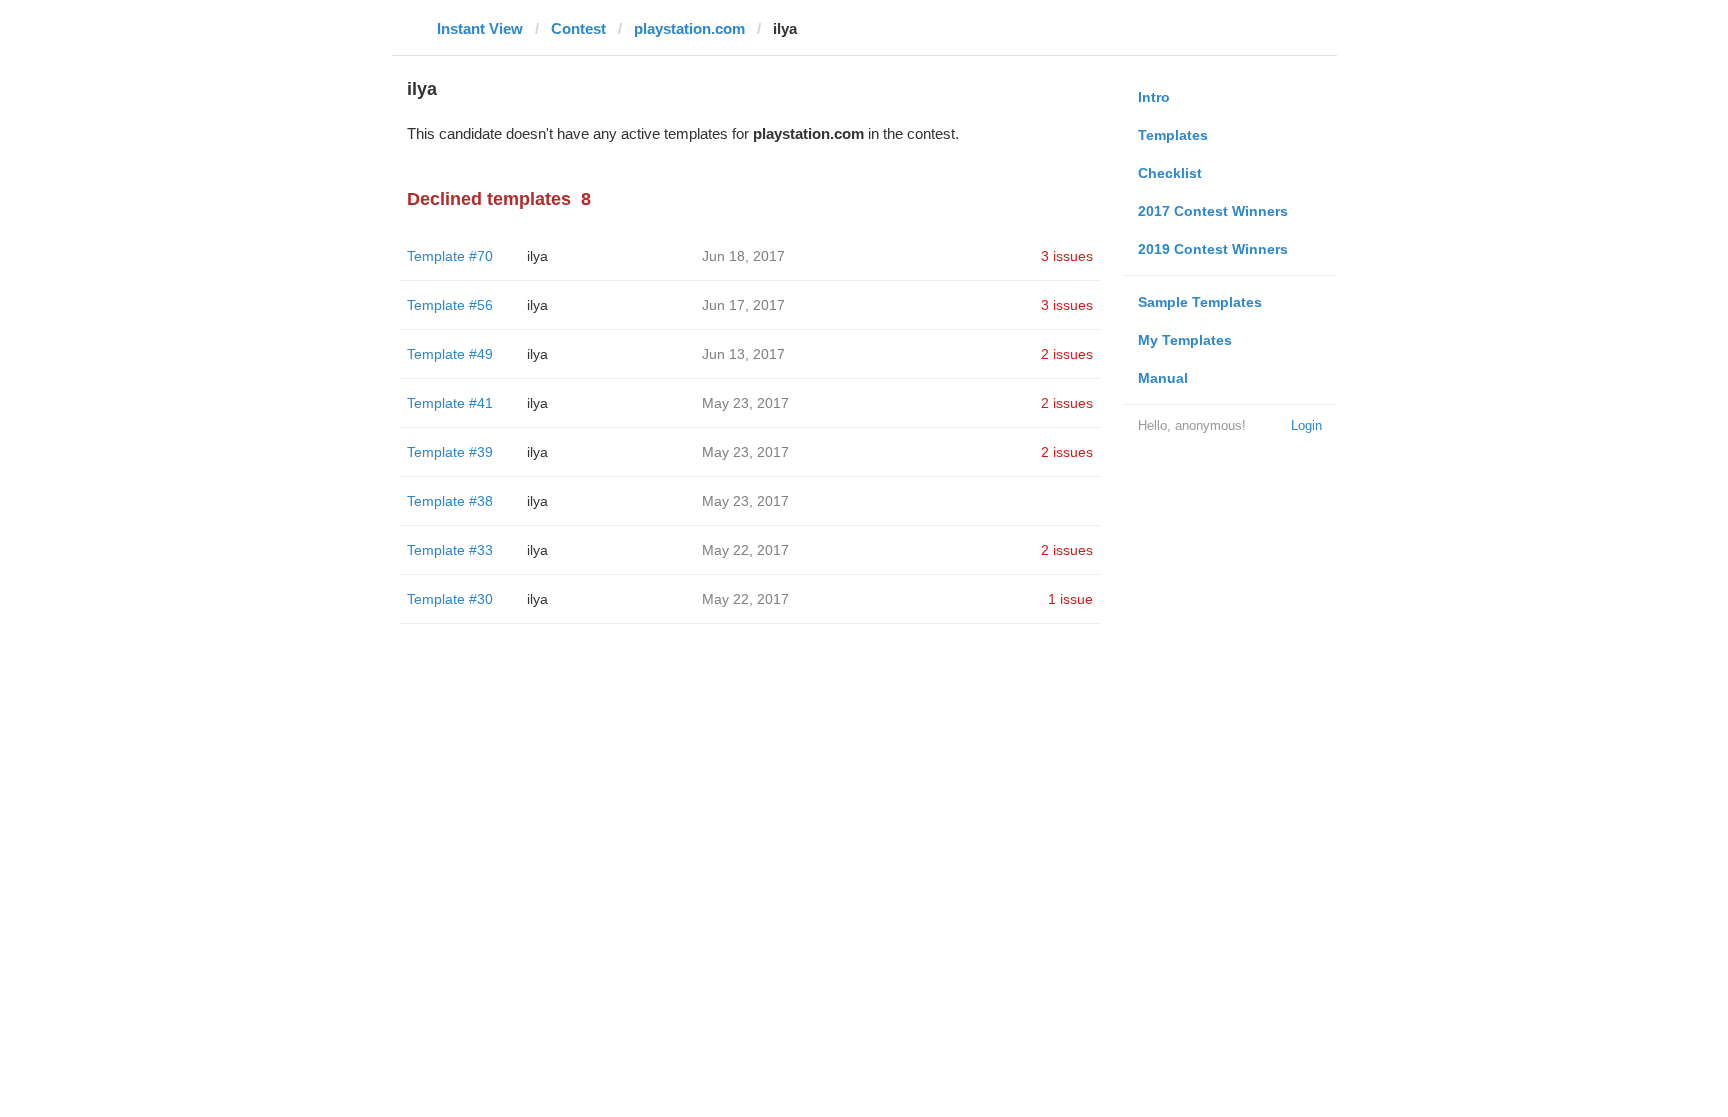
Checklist (1170, 173)
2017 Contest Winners (1213, 211)
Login (1306, 425)
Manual (1163, 378)
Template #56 (450, 305)
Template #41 (450, 403)
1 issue (1070, 599)
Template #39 (450, 452)
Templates (1173, 135)
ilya (537, 256)
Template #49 (450, 354)
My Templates (1185, 340)
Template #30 (450, 599)
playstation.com (689, 28)
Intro (1154, 97)
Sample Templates (1200, 302)
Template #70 (450, 256)
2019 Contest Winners (1213, 249)
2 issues (1067, 354)
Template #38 (450, 501)
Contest (578, 28)
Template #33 (450, 550)
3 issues (1067, 256)
